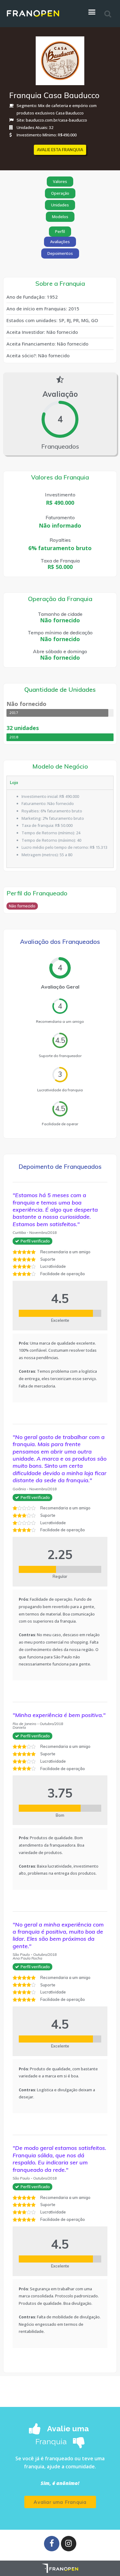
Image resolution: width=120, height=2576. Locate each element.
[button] (60, 150)
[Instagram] (69, 2544)
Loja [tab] (14, 782)
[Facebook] (52, 2544)
